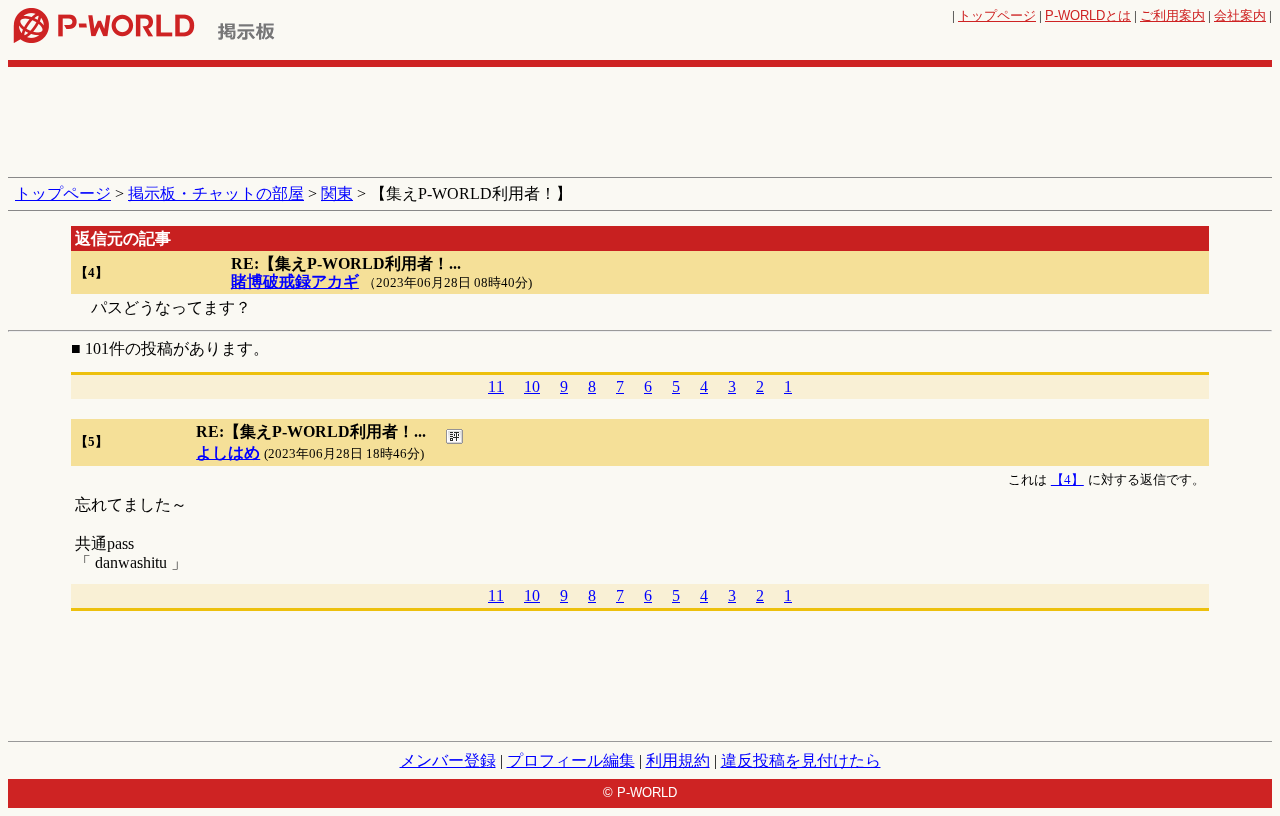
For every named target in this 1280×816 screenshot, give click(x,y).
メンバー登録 (448, 760)
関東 (337, 193)
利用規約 (678, 760)
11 (496, 386)
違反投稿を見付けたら (801, 760)
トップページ (997, 15)
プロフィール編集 (571, 760)
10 (532, 386)
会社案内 (1240, 15)
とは (1088, 15)
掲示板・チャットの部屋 (216, 193)
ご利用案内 (1172, 15)
